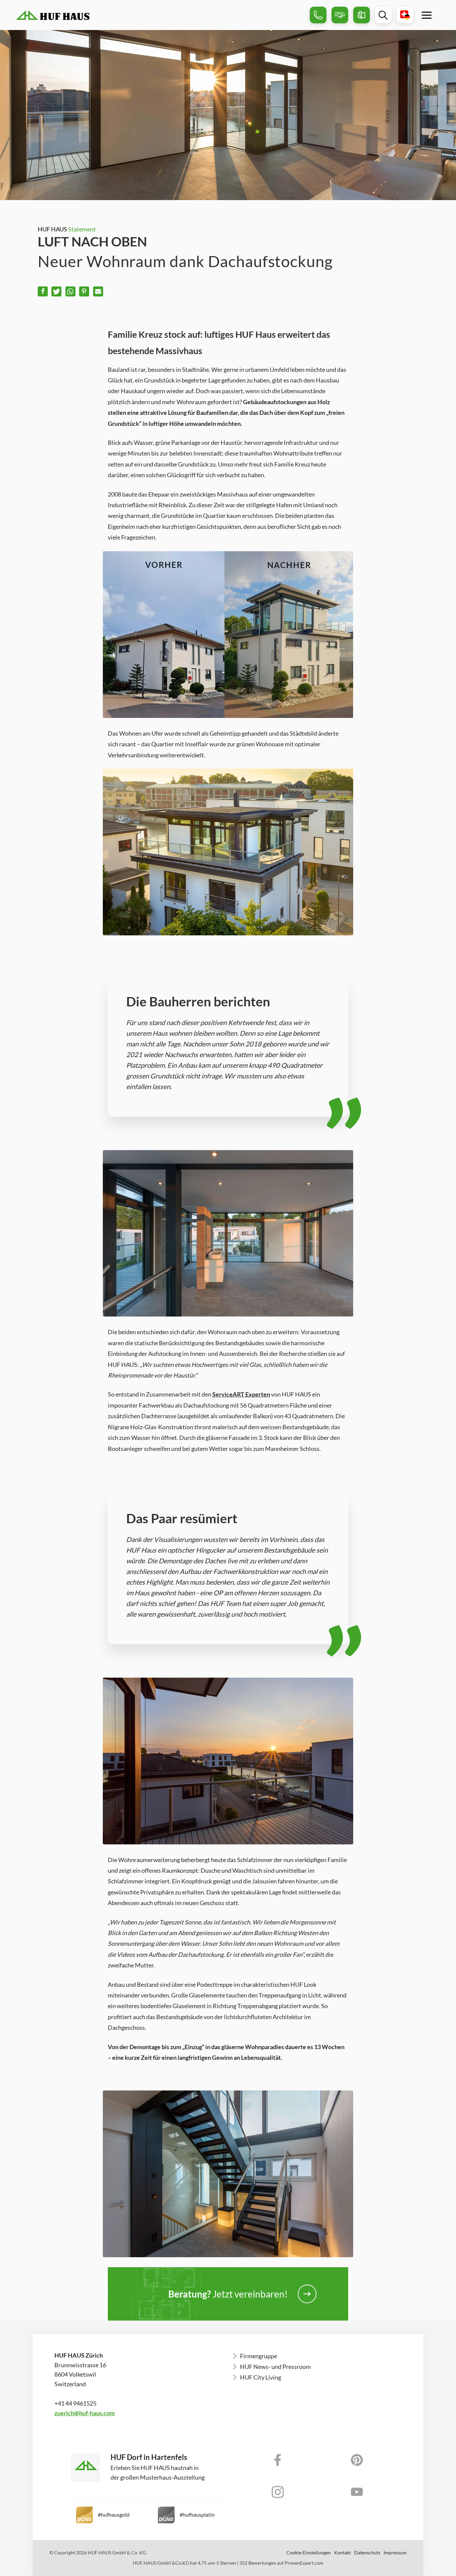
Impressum (395, 2553)
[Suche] (383, 15)
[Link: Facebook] (278, 2460)
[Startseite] (160, 15)
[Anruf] (318, 15)
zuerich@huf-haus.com (85, 2413)
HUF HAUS (67, 229)
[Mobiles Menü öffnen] (427, 15)
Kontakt (343, 2553)
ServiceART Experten (241, 1394)
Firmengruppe (259, 2356)
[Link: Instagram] (278, 2492)
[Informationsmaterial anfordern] (362, 15)
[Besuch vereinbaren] (340, 15)
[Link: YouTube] (357, 2492)
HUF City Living (261, 2377)
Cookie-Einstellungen (309, 2553)
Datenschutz (367, 2553)
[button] (43, 291)
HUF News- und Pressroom (275, 2367)
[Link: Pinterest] (357, 2460)
